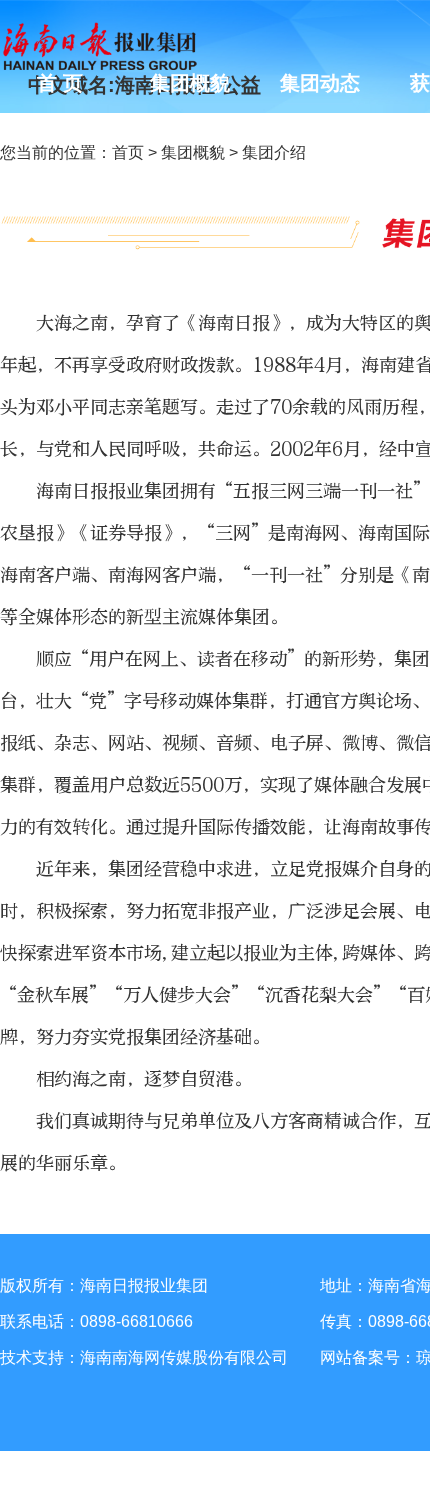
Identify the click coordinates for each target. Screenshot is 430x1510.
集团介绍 (274, 152)
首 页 (60, 83)
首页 (128, 152)
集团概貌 (193, 152)
